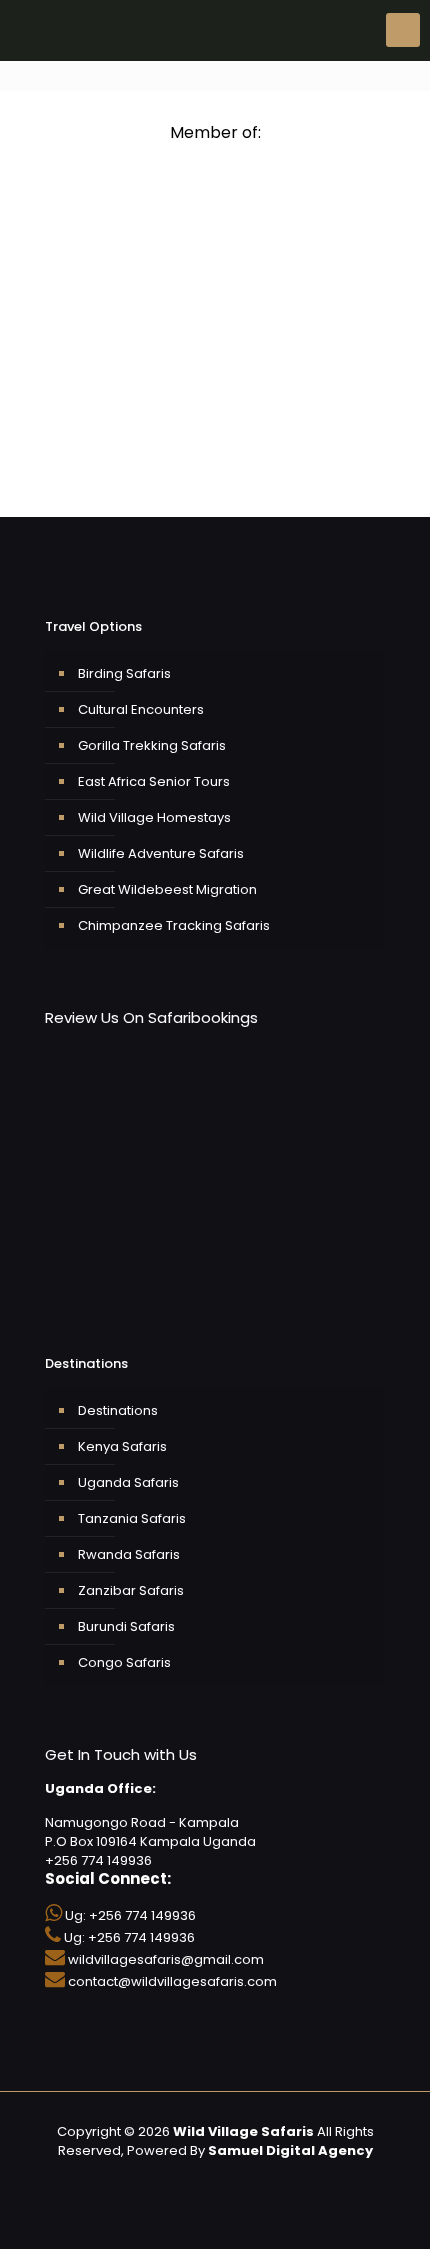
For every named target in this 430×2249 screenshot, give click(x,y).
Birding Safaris (124, 673)
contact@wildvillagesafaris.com (172, 1981)
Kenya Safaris (122, 1446)
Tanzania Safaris (132, 1518)
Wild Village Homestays (154, 817)
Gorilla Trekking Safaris (152, 745)
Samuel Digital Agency (290, 2150)
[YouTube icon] (204, 2178)
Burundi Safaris (126, 1626)
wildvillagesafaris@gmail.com (166, 1959)
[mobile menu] (403, 30)
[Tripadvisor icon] (246, 2178)
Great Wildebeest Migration (167, 889)
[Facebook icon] (162, 2178)
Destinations (118, 1410)
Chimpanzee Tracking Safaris (174, 925)
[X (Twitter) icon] (183, 2178)
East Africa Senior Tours (154, 781)
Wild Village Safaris (243, 2131)
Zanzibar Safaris (131, 1590)
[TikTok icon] (288, 2178)
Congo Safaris (124, 1662)
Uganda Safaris (128, 1482)
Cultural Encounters (141, 709)
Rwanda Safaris (129, 1554)
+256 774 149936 (142, 1915)
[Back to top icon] (403, 2219)
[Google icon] (267, 2178)
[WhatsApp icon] (141, 2178)
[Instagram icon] (225, 2178)
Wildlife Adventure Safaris (161, 853)
